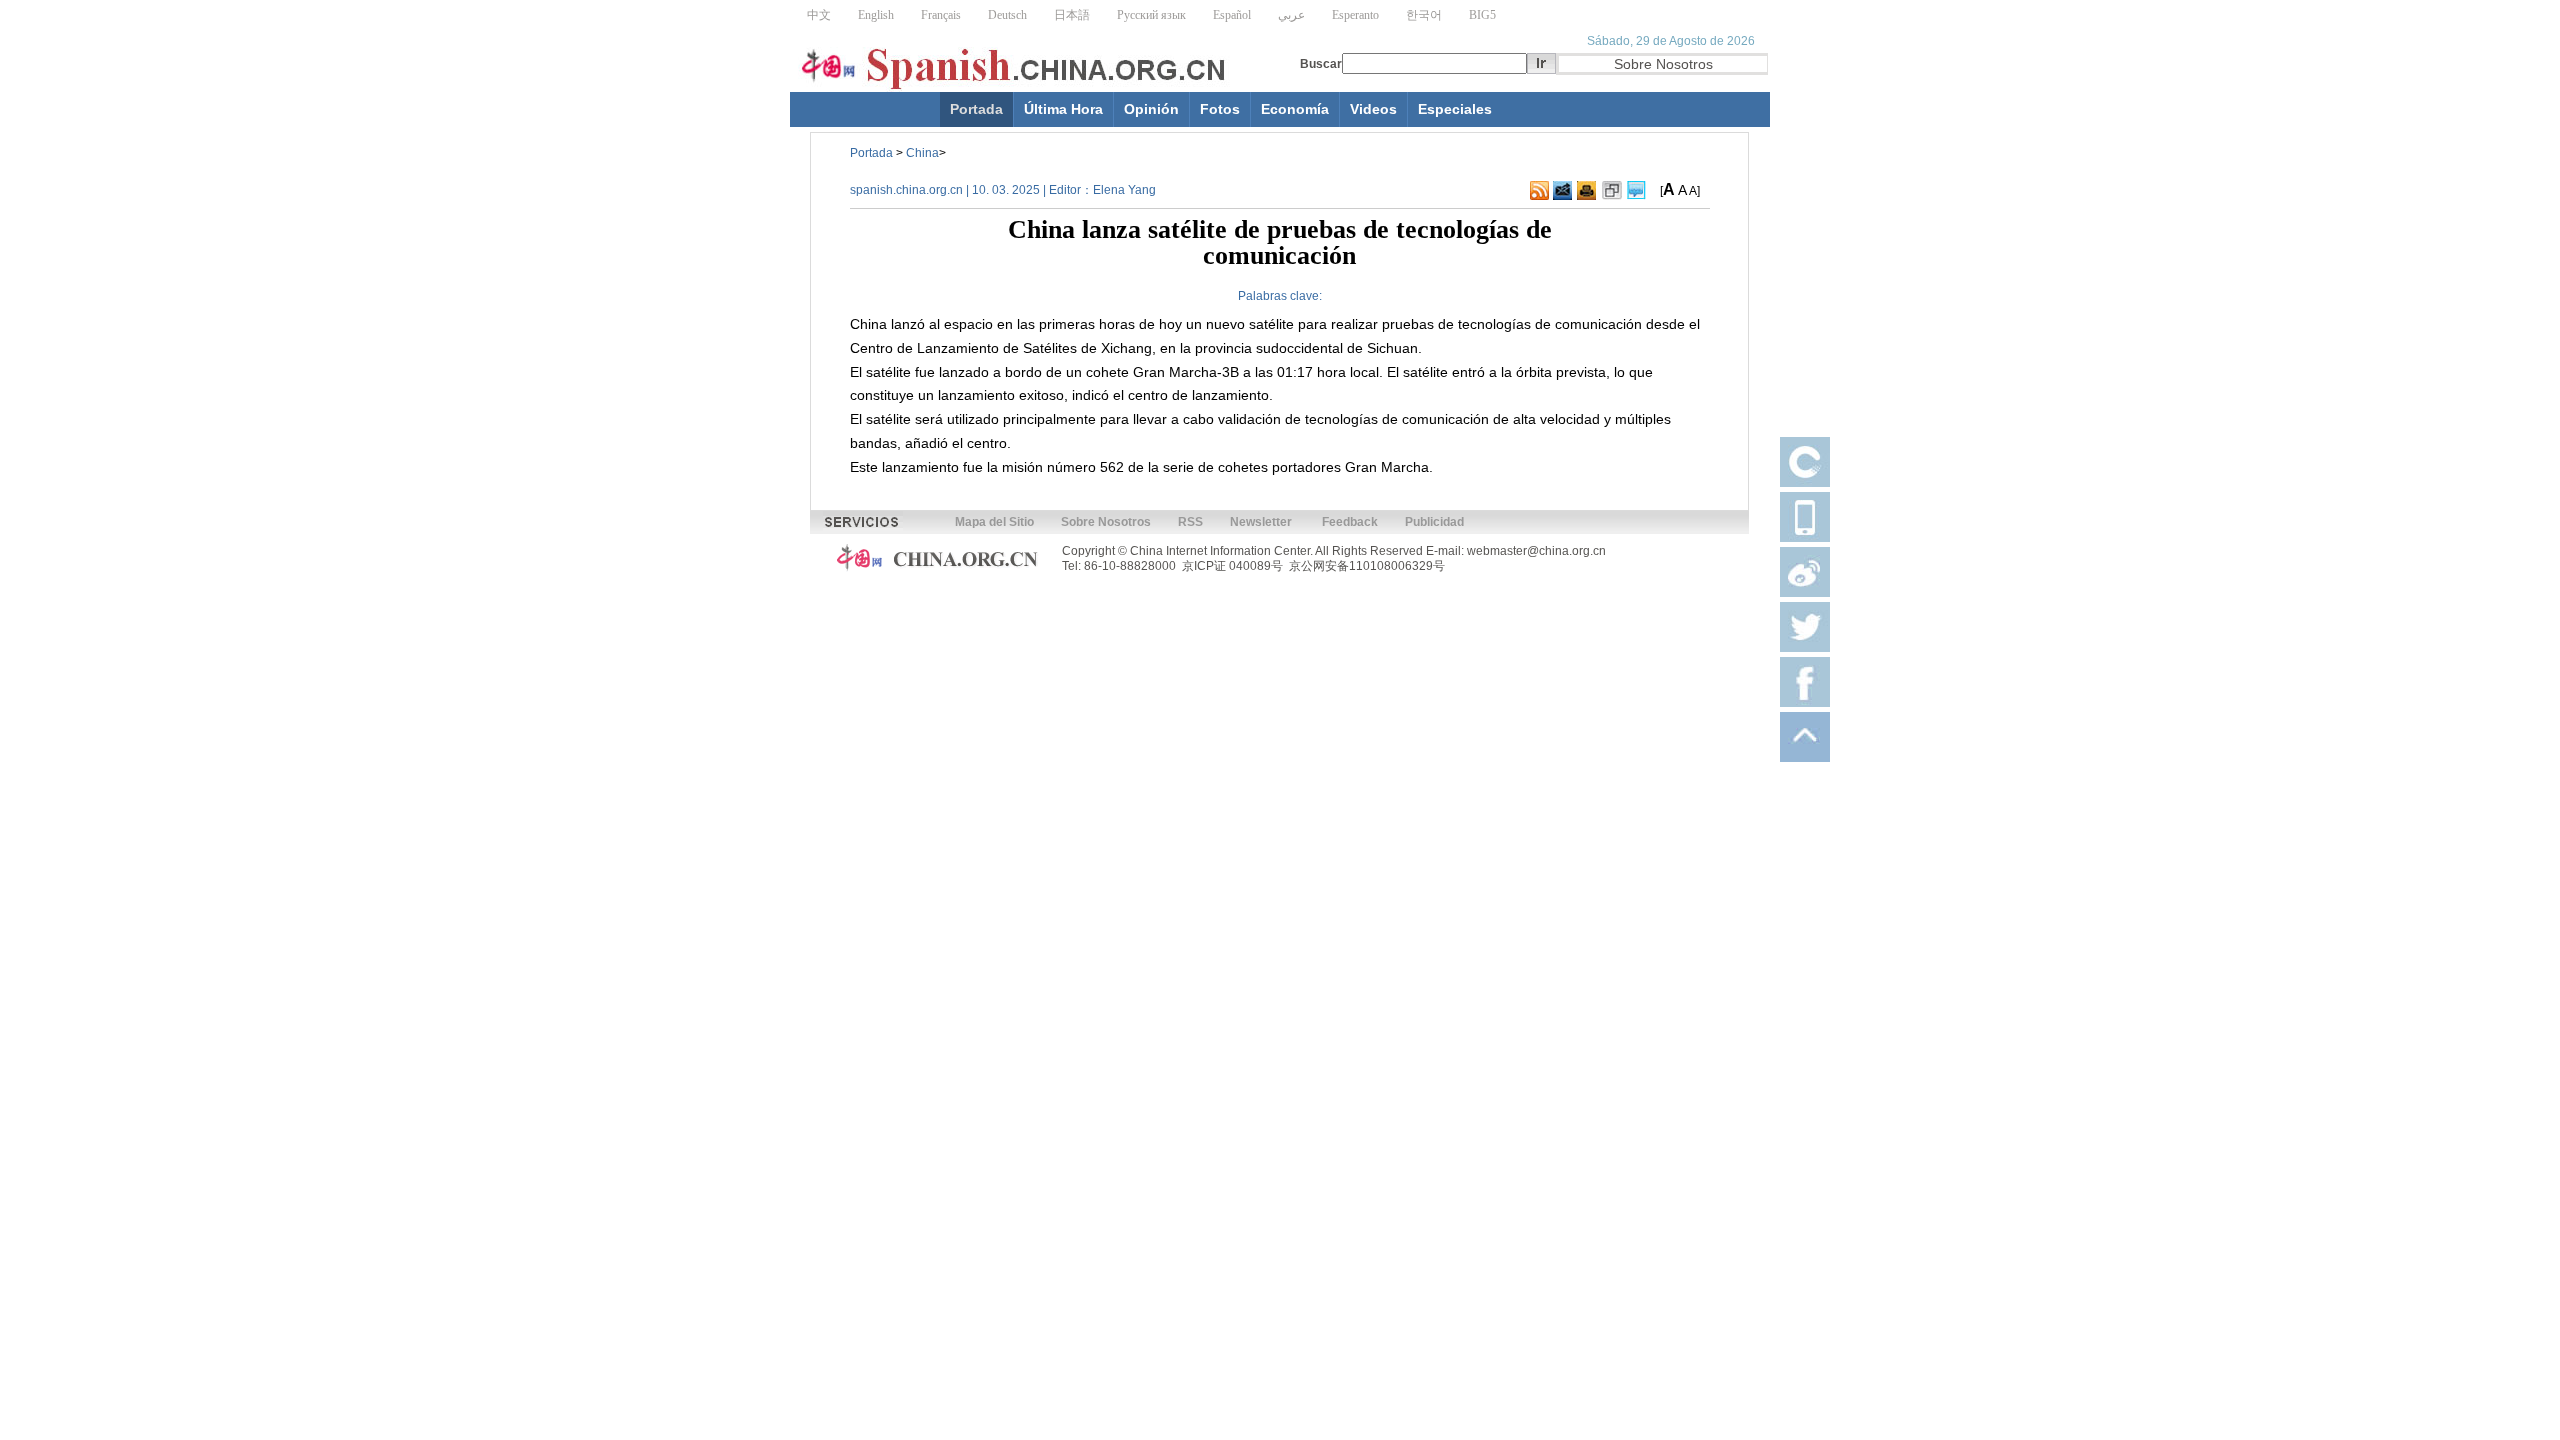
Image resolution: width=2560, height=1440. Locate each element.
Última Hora (1063, 109)
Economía (1295, 109)
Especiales (1455, 109)
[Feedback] (1562, 191)
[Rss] (1539, 191)
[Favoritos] (1612, 191)
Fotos (1220, 109)
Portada (976, 109)
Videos (1373, 109)
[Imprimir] (1586, 191)
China (922, 153)
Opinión (1151, 109)
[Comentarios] (1636, 191)
